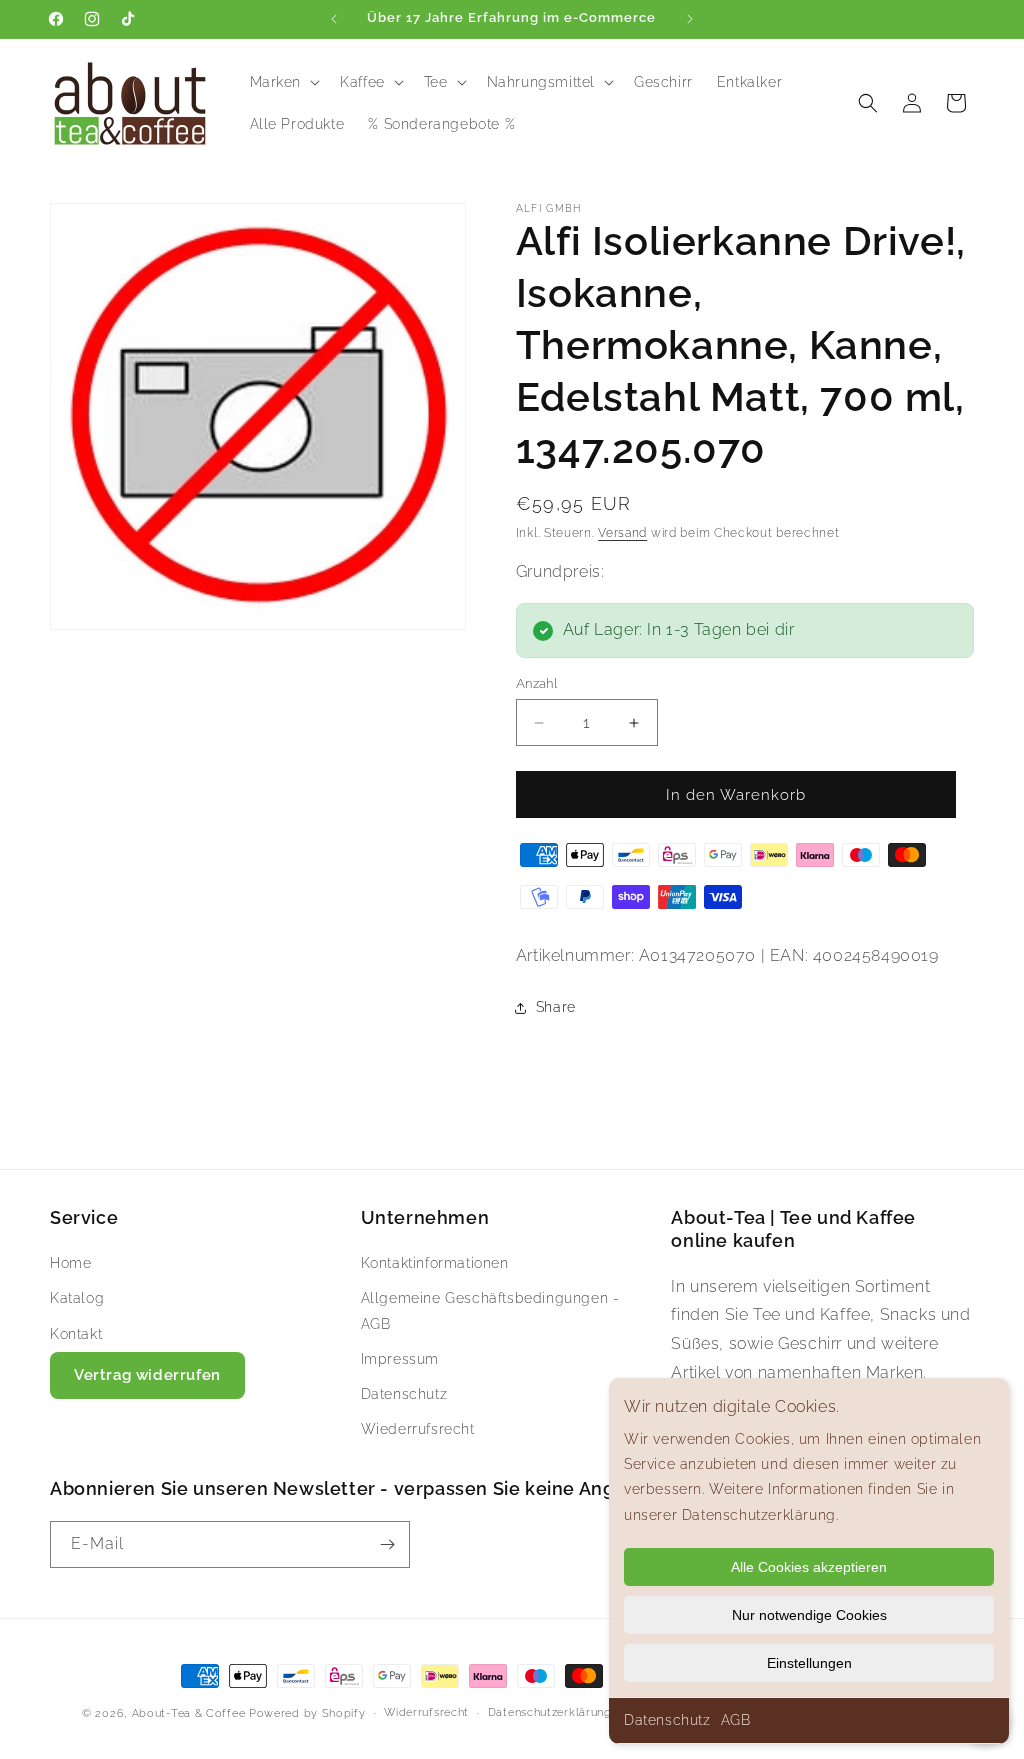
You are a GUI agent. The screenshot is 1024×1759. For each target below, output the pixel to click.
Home (70, 1263)
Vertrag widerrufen (147, 1375)
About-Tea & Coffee (189, 1713)
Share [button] (556, 1007)
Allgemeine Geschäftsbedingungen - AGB (490, 1310)
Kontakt (76, 1334)
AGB (736, 1720)
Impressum (400, 1359)
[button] (283, 82)
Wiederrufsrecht (418, 1429)
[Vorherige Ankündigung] (334, 19)
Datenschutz (667, 1720)
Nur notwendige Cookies (809, 1615)
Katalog (77, 1298)
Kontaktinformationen (435, 1263)
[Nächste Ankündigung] (690, 19)
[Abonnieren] (387, 1544)
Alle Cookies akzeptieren (809, 1567)
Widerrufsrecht (426, 1712)
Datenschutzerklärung (550, 1712)
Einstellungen (809, 1663)
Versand (622, 533)
